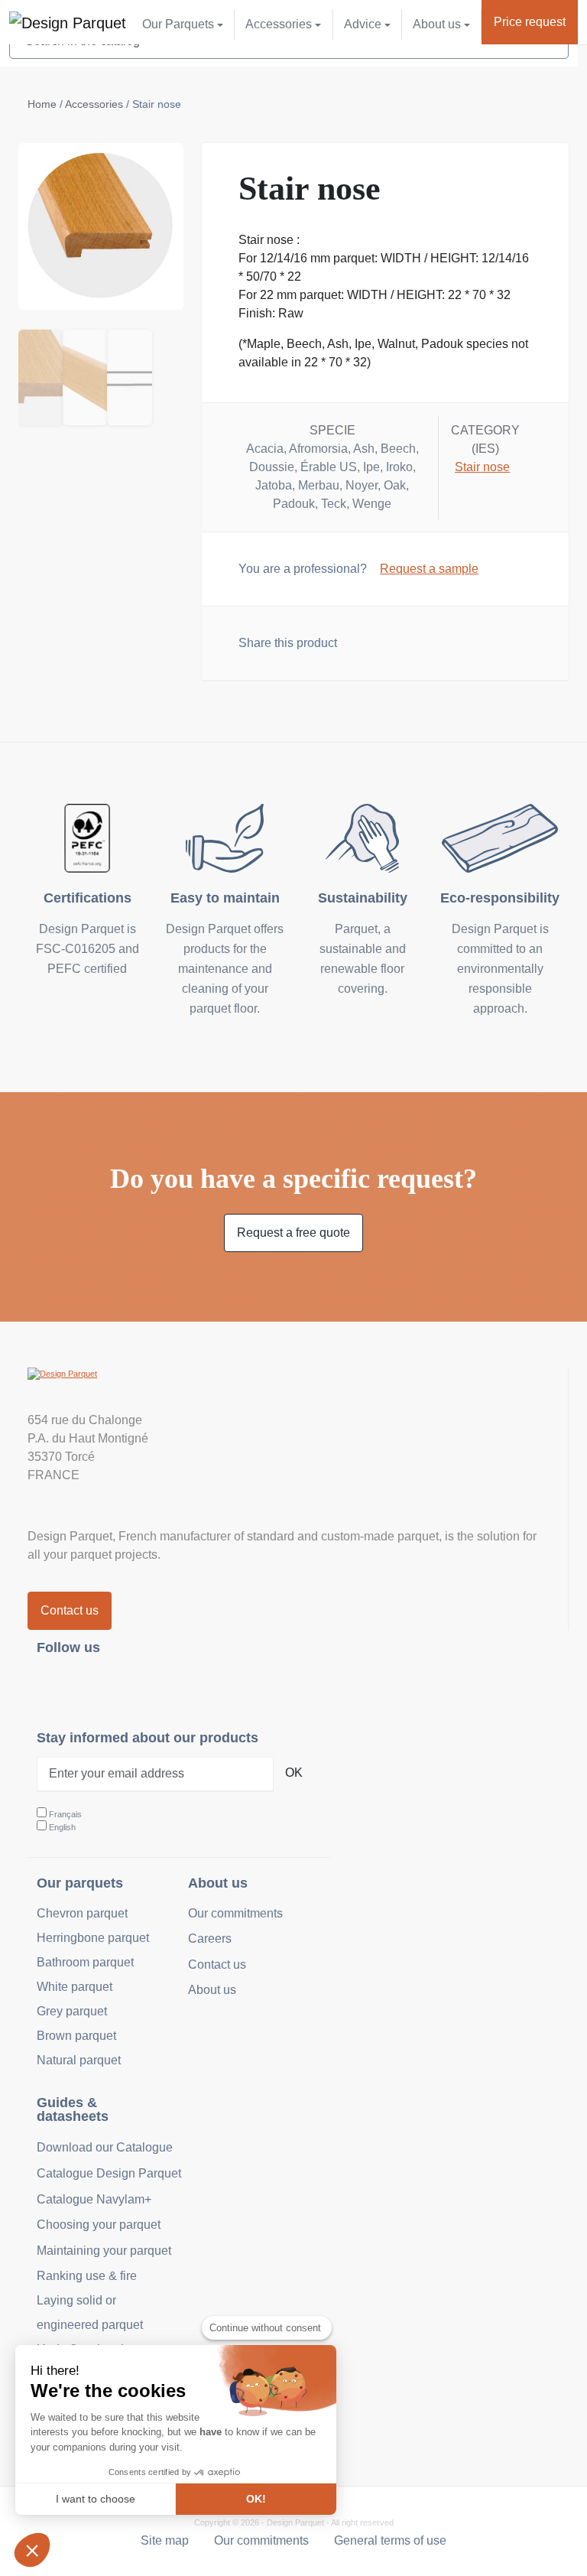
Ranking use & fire (87, 2276)
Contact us (70, 1610)
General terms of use (390, 2540)
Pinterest (125, 1687)
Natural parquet (79, 2060)
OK (294, 1773)
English (62, 1827)
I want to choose (96, 2499)
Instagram (58, 1687)
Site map (165, 2540)
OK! (256, 2499)
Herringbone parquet (93, 1938)
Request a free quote (293, 1233)
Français (65, 1814)
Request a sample (429, 569)
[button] (32, 2550)
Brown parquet (76, 2036)
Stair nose (482, 467)
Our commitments (235, 1913)
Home (42, 104)
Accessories (94, 104)
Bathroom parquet (85, 1962)
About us (212, 1990)
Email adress (436, 641)
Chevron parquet (82, 1913)
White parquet (75, 1987)
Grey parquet (72, 2011)
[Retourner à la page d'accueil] (68, 22)
